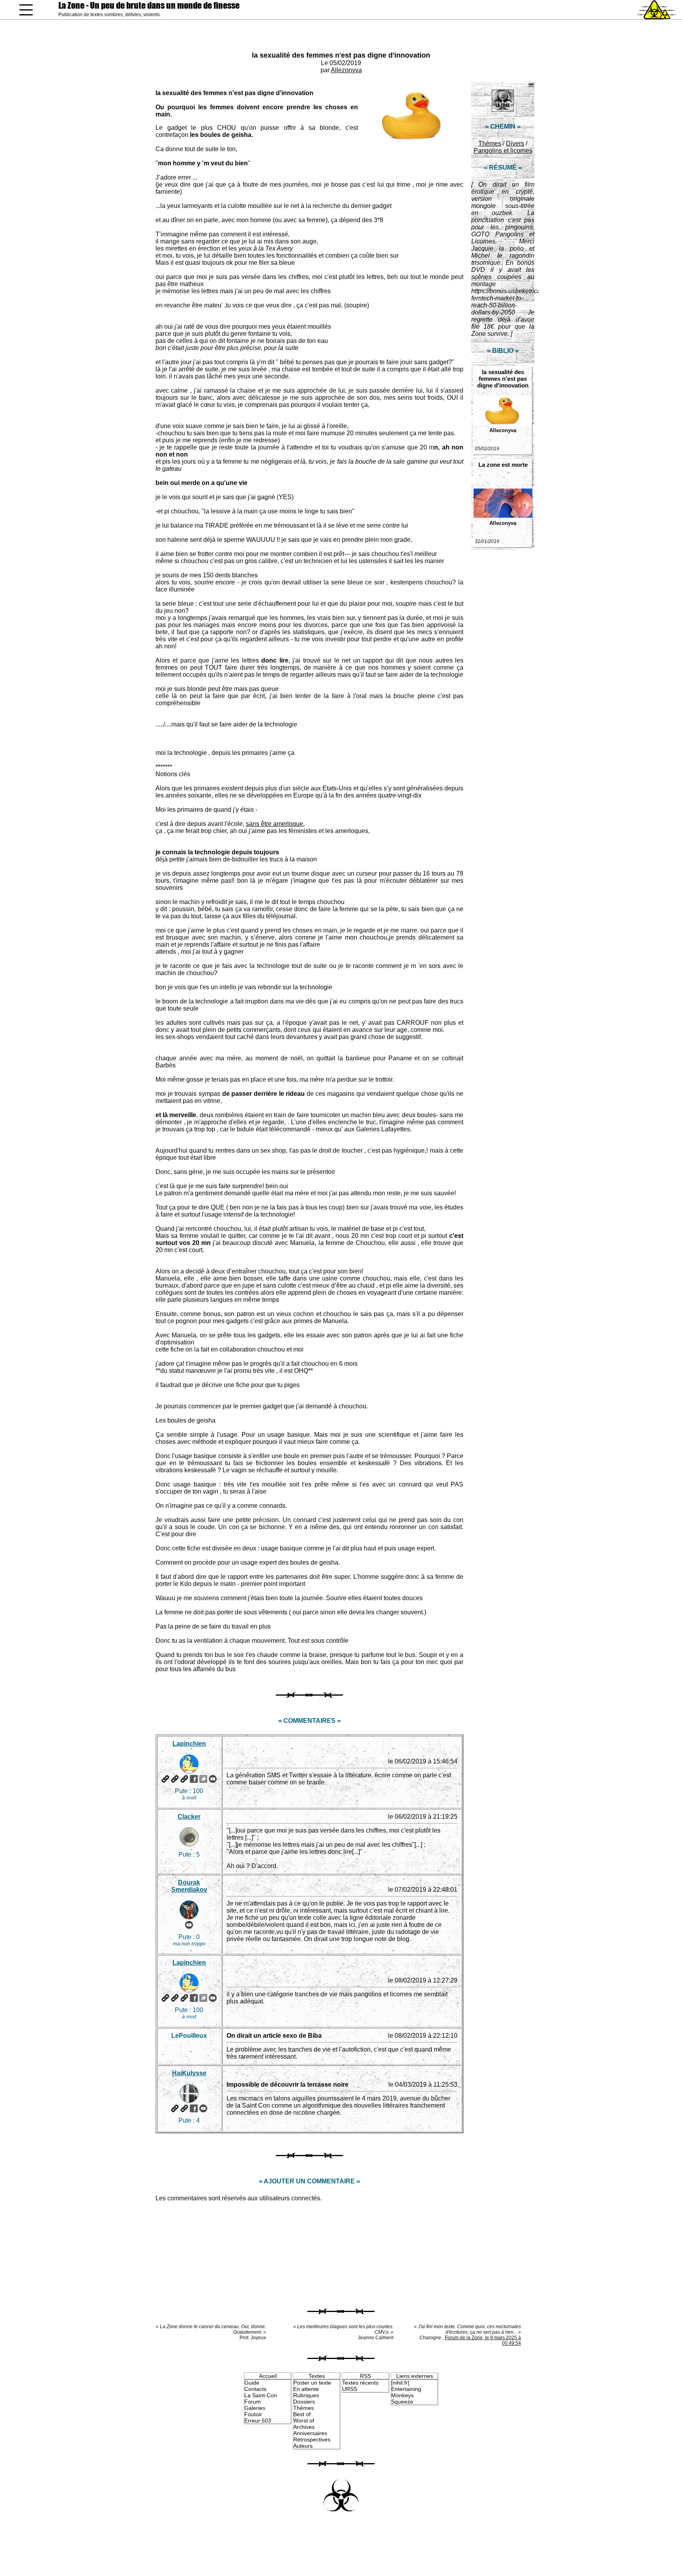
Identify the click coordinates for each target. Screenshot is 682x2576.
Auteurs (303, 2446)
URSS (350, 2389)
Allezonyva (346, 70)
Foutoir (253, 2414)
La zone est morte (503, 465)
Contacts (255, 2389)
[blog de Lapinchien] (175, 1779)
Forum (253, 2402)
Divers (515, 143)
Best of (302, 2414)
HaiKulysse (189, 2073)
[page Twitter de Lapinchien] (203, 1779)
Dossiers (304, 2402)
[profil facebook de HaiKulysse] (194, 2108)
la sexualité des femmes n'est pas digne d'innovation (341, 55)
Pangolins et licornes (503, 151)
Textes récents (360, 2383)
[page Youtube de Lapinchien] (213, 1779)
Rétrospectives (312, 2439)
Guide (252, 2383)
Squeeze (402, 2402)
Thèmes (490, 143)
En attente (306, 2389)
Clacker (189, 1817)
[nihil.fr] (400, 2383)
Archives (304, 2427)
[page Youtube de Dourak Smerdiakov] (189, 1925)
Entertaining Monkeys (406, 2392)
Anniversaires (310, 2433)
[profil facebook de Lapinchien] (194, 1779)
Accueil (268, 2376)
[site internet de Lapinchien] (165, 1779)
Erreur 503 (258, 2421)
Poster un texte (312, 2383)
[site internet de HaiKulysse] (175, 2108)
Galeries (255, 2408)
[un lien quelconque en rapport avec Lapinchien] (184, 1779)
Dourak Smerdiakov (189, 1886)
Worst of (304, 2421)
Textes (317, 2376)
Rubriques (306, 2395)
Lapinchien (189, 1744)
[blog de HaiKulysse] (184, 2108)
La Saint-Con (261, 2395)
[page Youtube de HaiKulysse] (203, 2108)
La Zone (149, 5)
